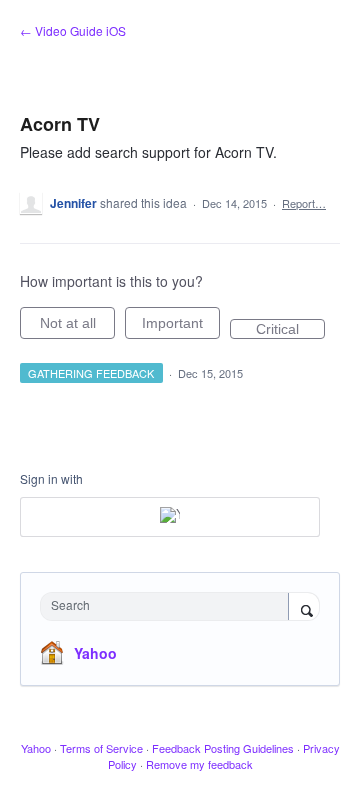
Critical (290, 330)
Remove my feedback (199, 764)
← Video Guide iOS (73, 30)
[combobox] (169, 606)
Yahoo (95, 653)
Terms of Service (101, 748)
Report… (304, 203)
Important (181, 327)
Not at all (77, 327)
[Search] (304, 608)
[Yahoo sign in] (170, 517)
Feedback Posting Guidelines (223, 748)
